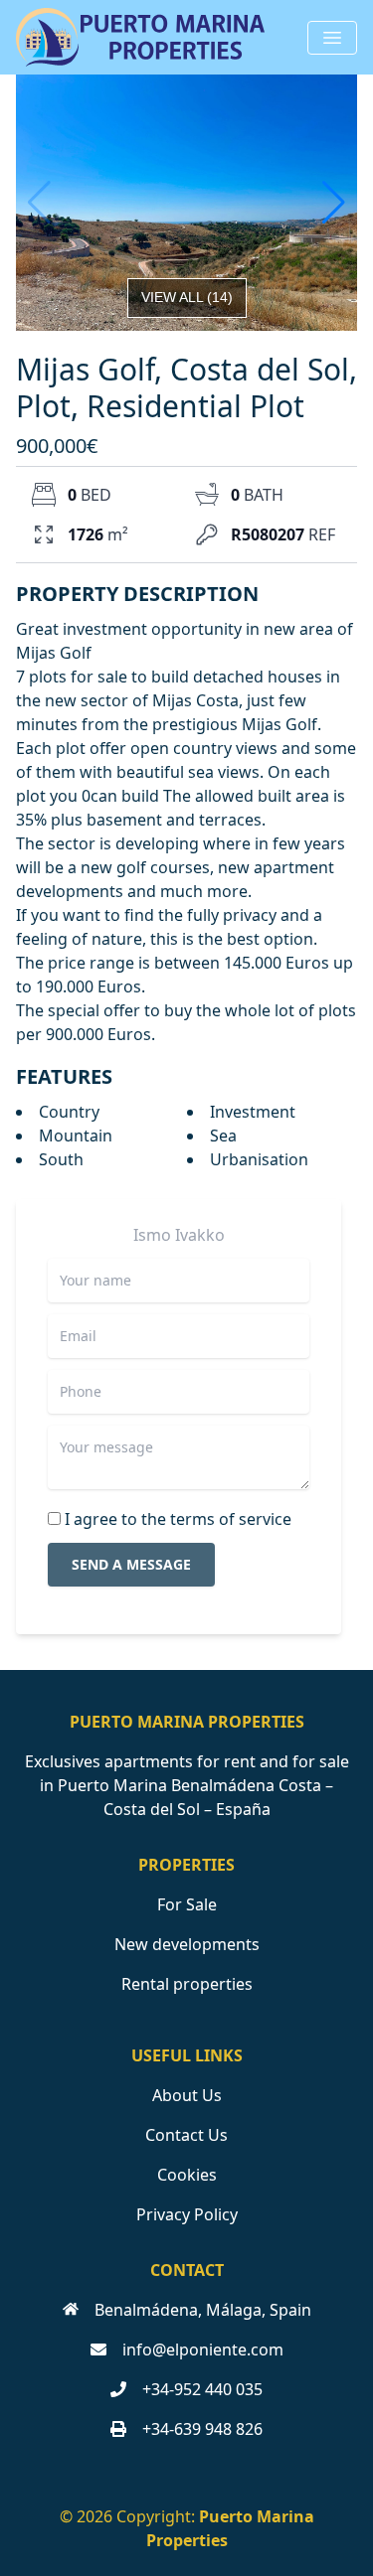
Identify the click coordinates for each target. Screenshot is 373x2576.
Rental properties (187, 1984)
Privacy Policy (187, 2214)
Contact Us (186, 2135)
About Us (187, 2095)
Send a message (131, 1564)
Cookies (187, 2175)
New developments (187, 1944)
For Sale (187, 1904)
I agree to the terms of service (178, 1519)
